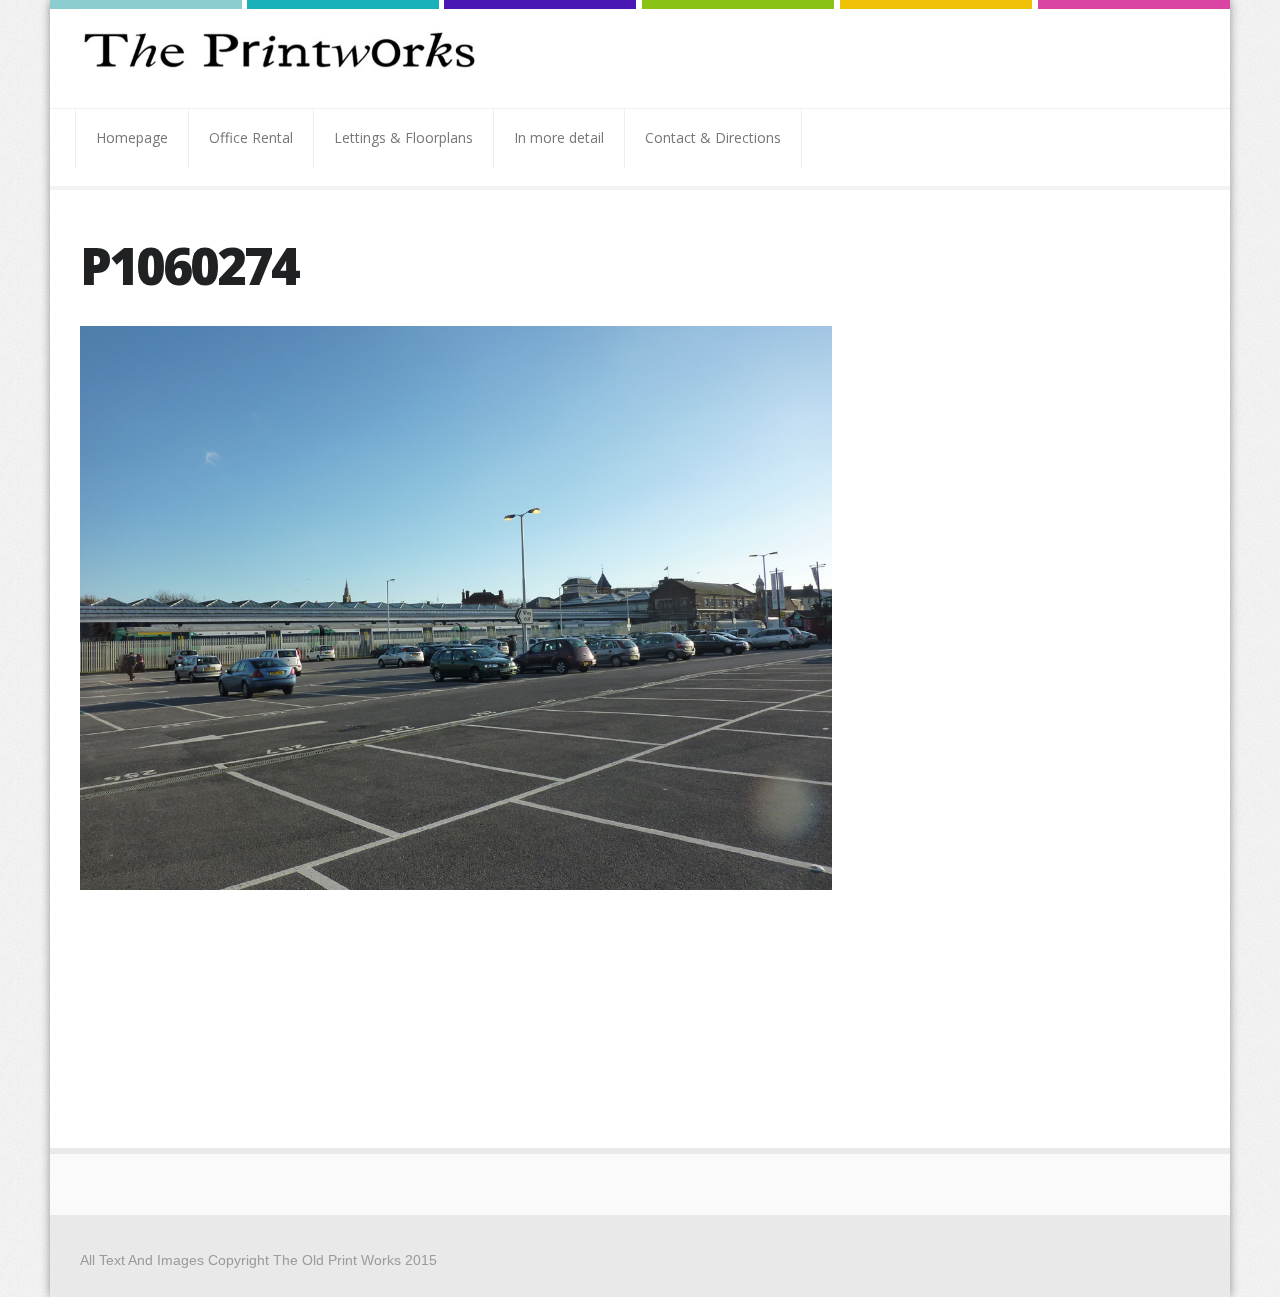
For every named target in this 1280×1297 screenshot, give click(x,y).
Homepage (132, 137)
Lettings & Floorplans (403, 137)
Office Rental (251, 137)
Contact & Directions (713, 137)
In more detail (559, 137)
